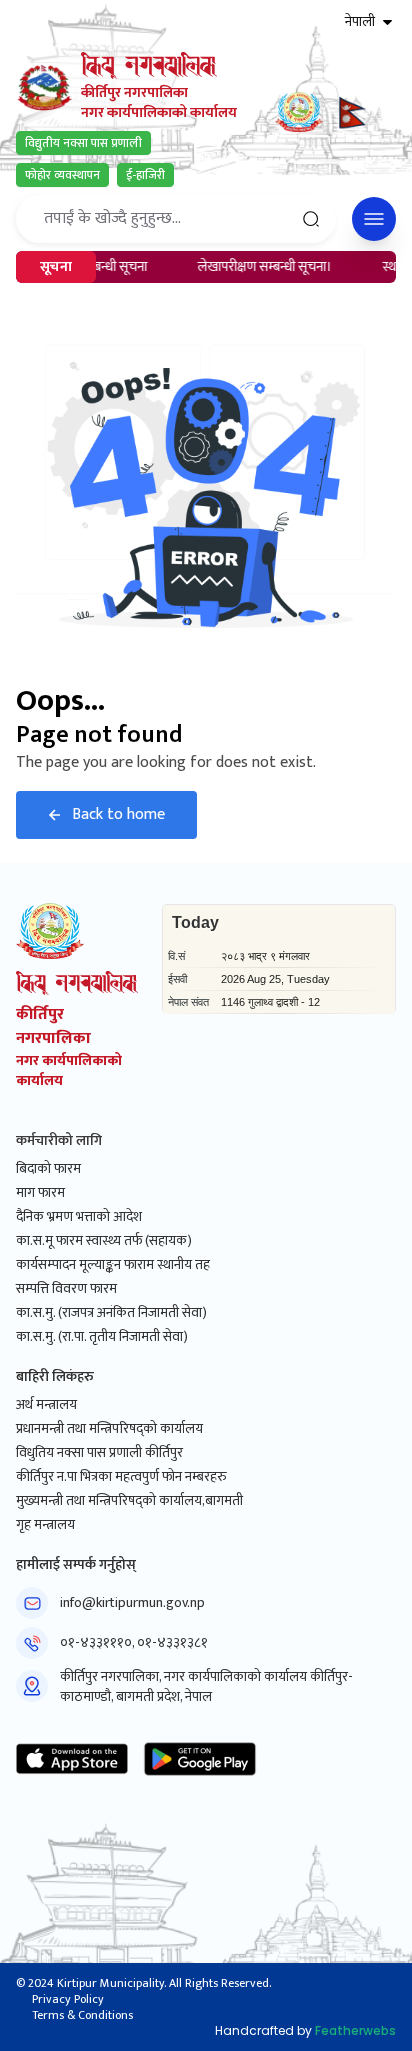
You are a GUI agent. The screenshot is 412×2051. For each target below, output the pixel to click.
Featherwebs (355, 2030)
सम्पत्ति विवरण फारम (66, 1289)
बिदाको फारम (48, 1169)
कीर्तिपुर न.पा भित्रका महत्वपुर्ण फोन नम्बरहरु (121, 1477)
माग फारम (40, 1193)
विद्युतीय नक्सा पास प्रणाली (83, 143)
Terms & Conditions (82, 2015)
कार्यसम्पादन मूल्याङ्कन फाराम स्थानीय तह (113, 1265)
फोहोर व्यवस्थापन (62, 175)
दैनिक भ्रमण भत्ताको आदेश (79, 1217)
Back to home (118, 814)
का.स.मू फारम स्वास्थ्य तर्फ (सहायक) (104, 1241)
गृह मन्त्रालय (45, 1525)
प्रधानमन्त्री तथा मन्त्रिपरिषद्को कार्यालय (109, 1429)
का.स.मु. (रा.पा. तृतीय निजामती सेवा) (102, 1337)
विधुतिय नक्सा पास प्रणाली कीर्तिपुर (99, 1453)
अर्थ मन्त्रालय (46, 1405)
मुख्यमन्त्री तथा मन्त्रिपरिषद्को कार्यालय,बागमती (129, 1501)
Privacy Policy (68, 1999)
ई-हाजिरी (145, 175)
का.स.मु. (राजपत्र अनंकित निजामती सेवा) (111, 1313)
